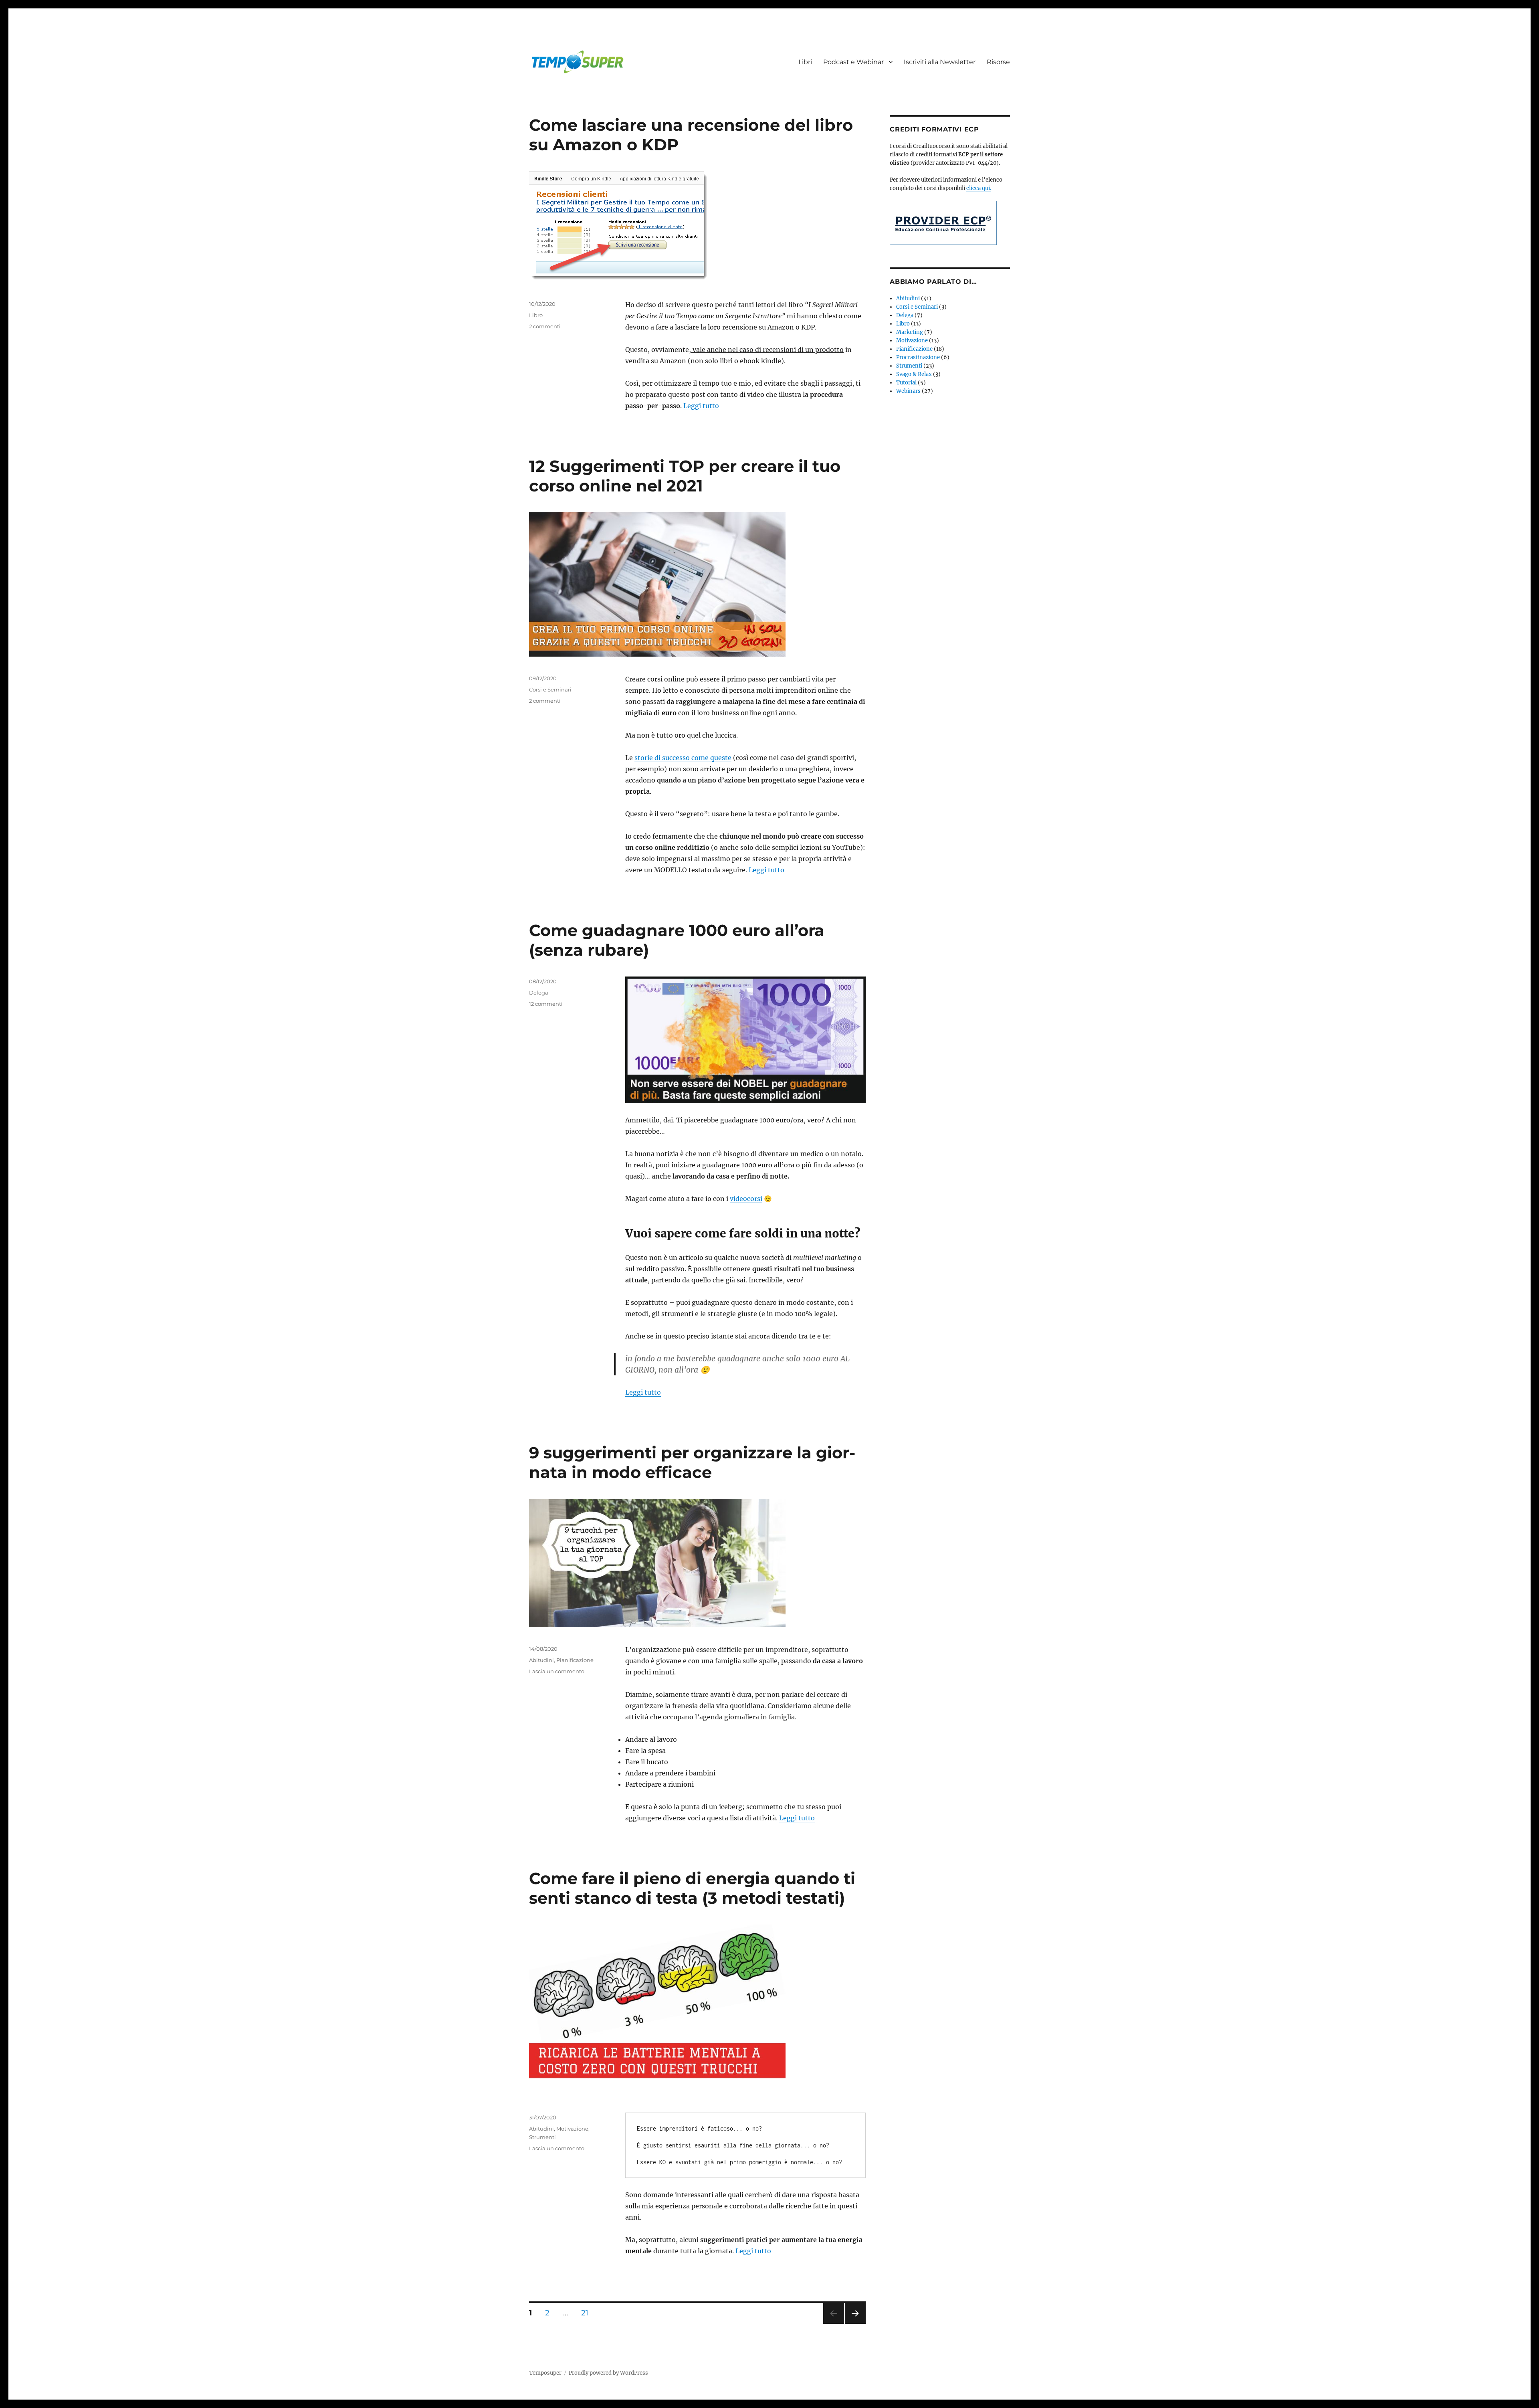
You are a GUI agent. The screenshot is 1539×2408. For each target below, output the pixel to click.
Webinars (908, 391)
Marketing (910, 332)
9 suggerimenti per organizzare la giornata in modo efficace (692, 1462)
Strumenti (542, 2137)
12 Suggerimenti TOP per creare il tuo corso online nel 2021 (685, 476)
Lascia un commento (557, 1671)
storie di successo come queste (683, 758)
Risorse (998, 62)
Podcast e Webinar (853, 62)
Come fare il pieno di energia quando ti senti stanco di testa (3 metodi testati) (692, 1888)
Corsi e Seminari (550, 689)
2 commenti (545, 326)
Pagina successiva (855, 2324)
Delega (539, 993)
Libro (536, 315)
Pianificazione (575, 1660)
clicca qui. (979, 188)
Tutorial (906, 383)
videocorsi (746, 1199)
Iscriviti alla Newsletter (940, 62)
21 (588, 2313)
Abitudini (541, 1660)
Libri (805, 62)
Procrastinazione (918, 357)
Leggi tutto (701, 406)
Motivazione (572, 2129)
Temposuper (545, 2373)
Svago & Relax (914, 374)
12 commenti (546, 1004)
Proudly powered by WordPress (608, 2373)
